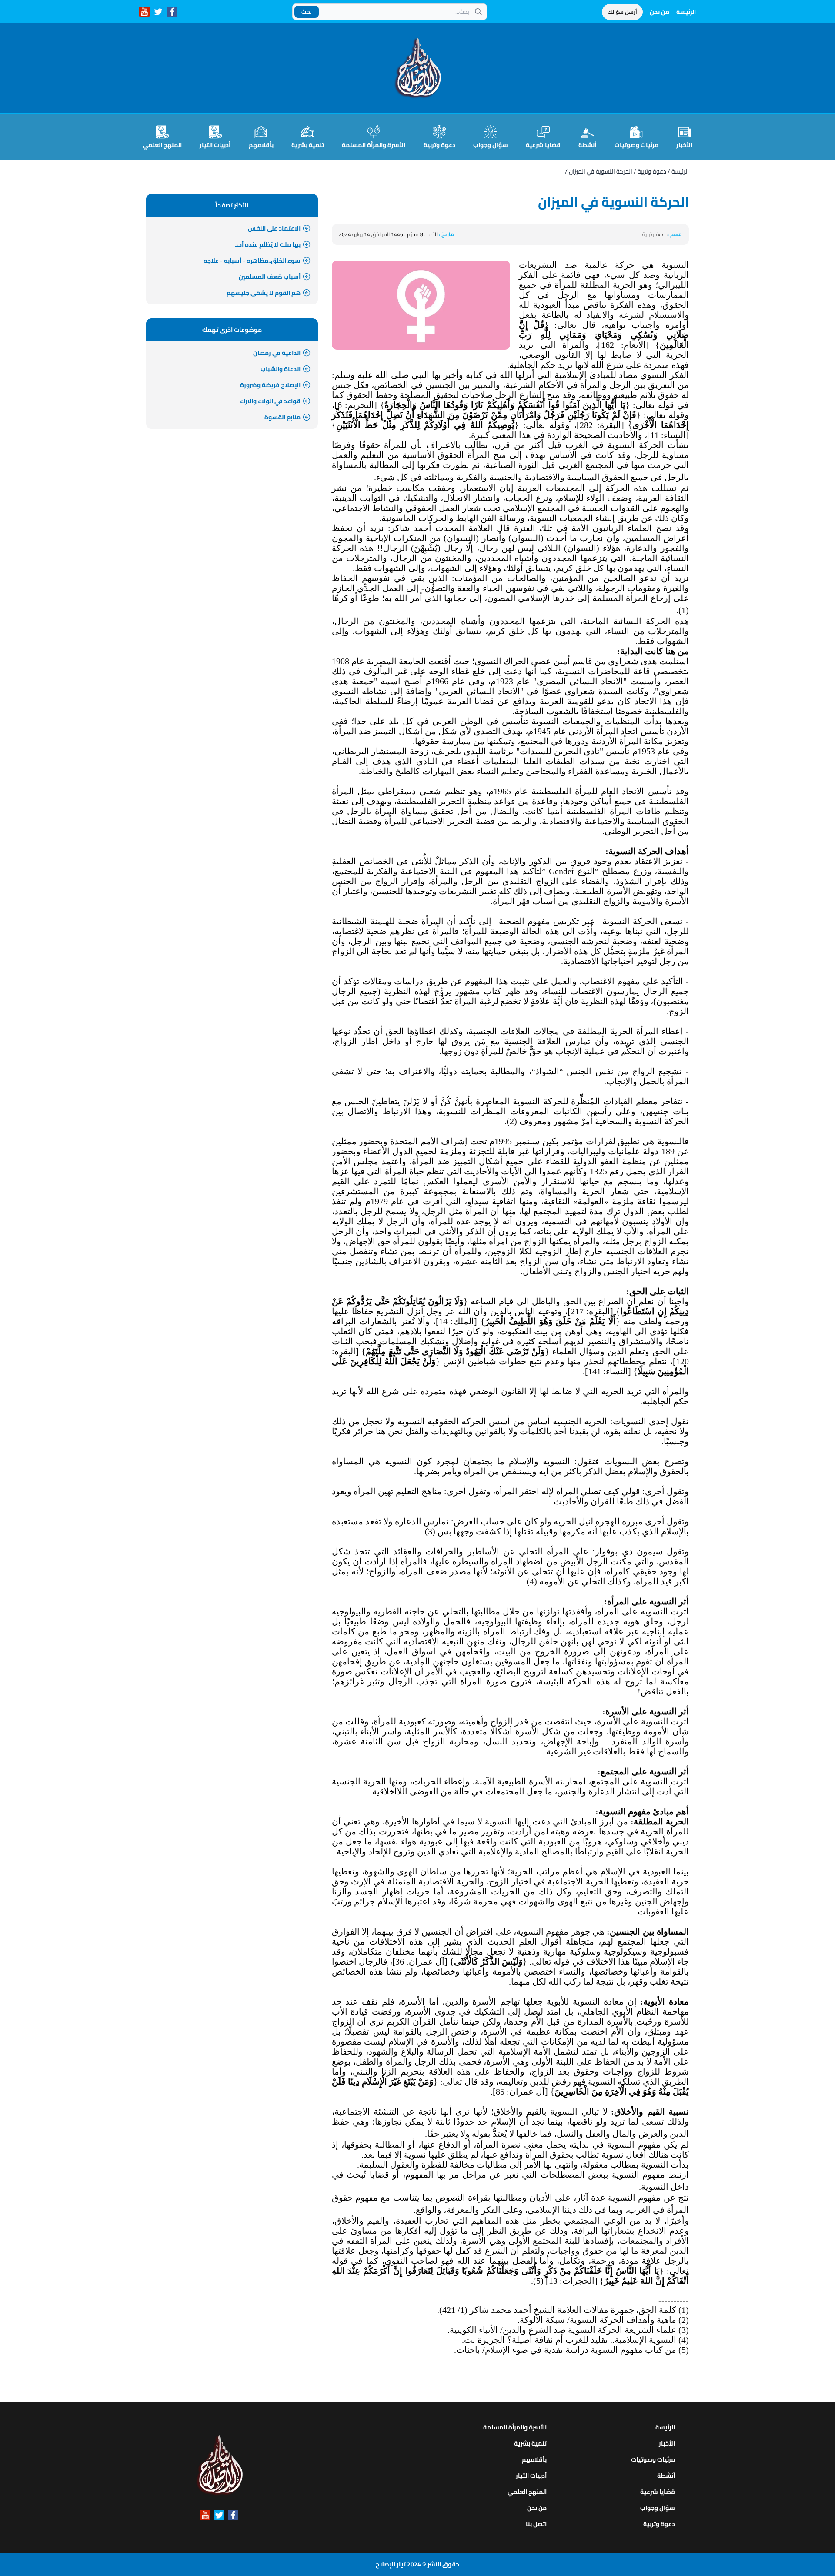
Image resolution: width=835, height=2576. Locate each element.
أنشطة (587, 144)
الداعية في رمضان (277, 353)
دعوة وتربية (439, 144)
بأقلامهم (261, 144)
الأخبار (684, 144)
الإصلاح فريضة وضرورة (270, 385)
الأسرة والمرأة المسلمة (374, 144)
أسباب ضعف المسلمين (270, 277)
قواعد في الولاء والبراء (270, 401)
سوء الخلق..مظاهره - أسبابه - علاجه (252, 261)
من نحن (660, 12)
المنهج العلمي (162, 144)
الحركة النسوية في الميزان (601, 171)
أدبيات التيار (215, 144)
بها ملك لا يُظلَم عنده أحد (268, 244)
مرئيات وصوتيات (636, 144)
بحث (307, 12)
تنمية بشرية (308, 144)
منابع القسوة (282, 417)
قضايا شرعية (543, 144)
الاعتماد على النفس (274, 228)
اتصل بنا (536, 2524)
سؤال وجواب (491, 144)
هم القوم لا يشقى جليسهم (264, 293)
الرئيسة (686, 12)
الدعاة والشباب (281, 369)
